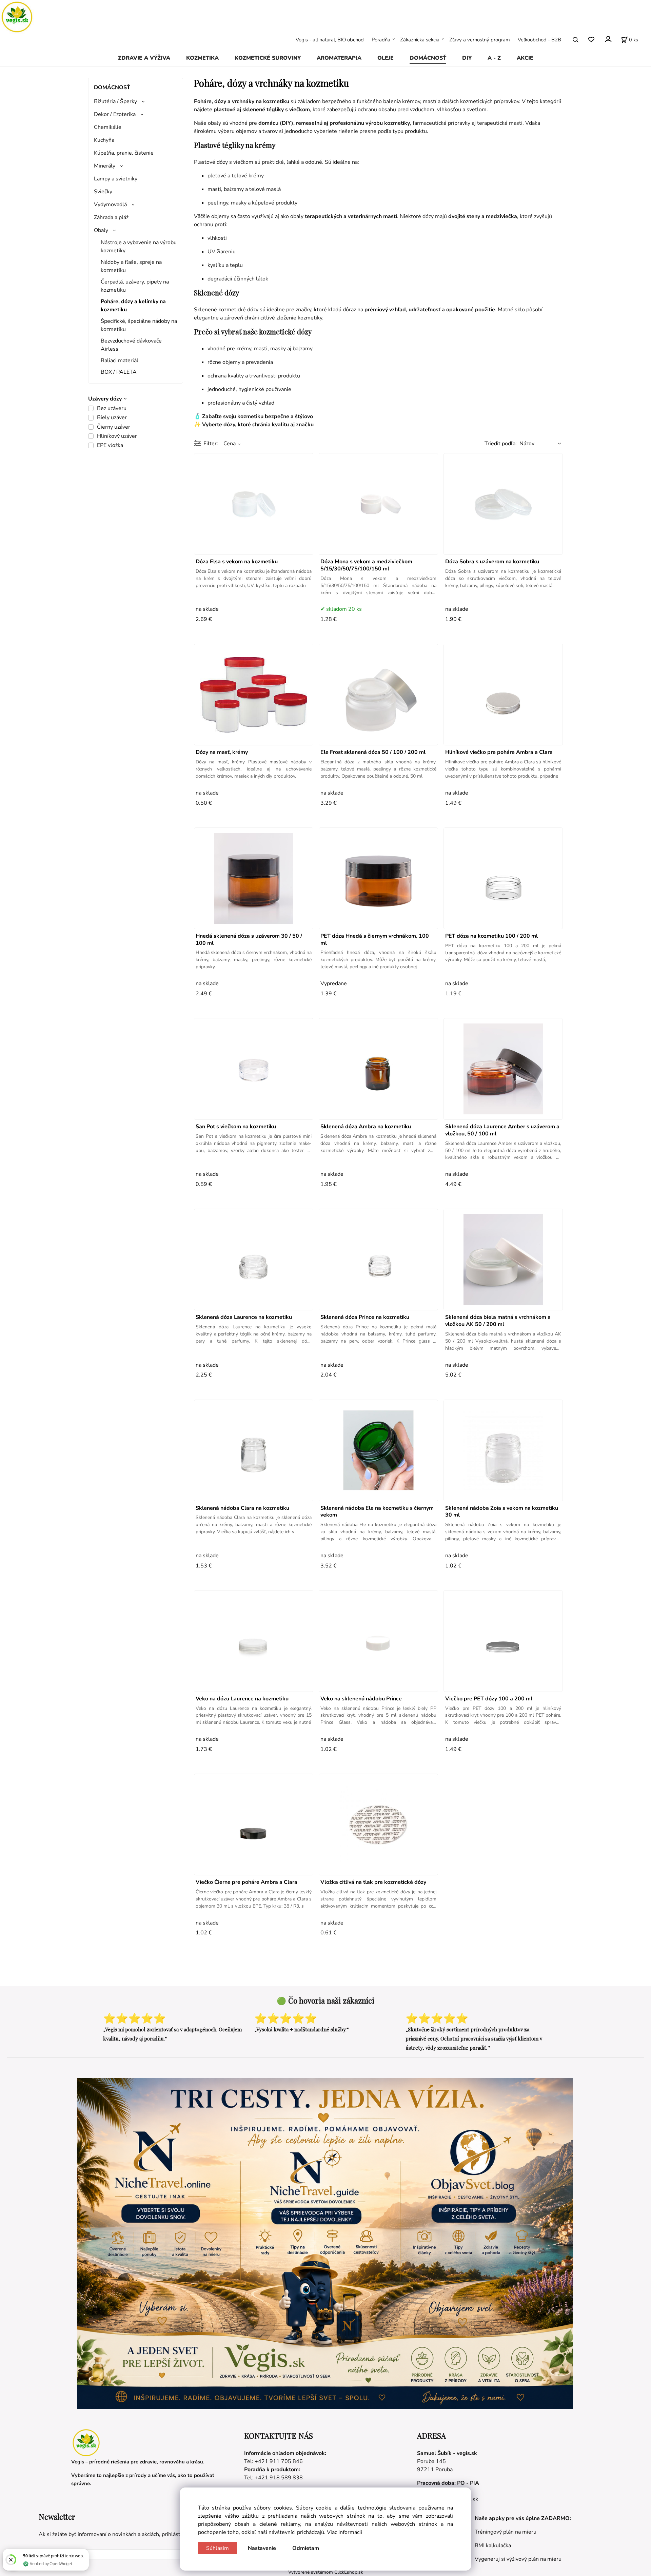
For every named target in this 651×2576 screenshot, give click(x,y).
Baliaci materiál (120, 360)
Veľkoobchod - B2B (539, 40)
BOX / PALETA (119, 372)
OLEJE (386, 58)
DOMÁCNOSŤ (428, 58)
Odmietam (306, 2548)
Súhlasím (218, 2548)
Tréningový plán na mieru (506, 2532)
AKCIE (525, 58)
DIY (467, 58)
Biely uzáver (112, 417)
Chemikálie (108, 127)
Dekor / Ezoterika (115, 114)
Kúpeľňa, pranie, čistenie (124, 153)
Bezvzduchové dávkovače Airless (131, 345)
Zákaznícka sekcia (420, 40)
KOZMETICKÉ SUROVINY (268, 58)
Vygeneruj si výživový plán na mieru (518, 2559)
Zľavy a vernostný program (480, 40)
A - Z (494, 58)
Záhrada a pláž (111, 217)
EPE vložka (110, 445)
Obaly (101, 230)
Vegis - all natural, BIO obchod (330, 40)
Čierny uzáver (114, 427)
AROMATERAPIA (339, 58)
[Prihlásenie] (608, 39)
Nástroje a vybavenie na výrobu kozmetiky (139, 247)
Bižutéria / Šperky (115, 101)
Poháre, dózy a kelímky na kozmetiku (133, 306)
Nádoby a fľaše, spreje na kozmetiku (131, 266)
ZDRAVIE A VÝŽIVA (144, 58)
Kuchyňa (104, 140)
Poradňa (381, 40)
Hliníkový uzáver (117, 436)
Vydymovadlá (110, 204)
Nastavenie (262, 2548)
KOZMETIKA (202, 58)
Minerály (105, 166)
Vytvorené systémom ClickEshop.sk (326, 2572)
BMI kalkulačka (493, 2545)
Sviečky (103, 192)
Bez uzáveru (112, 408)
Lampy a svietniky (116, 179)
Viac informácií (344, 2532)
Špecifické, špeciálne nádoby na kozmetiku (139, 325)
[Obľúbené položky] (591, 40)
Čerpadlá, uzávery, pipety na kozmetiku (135, 286)
